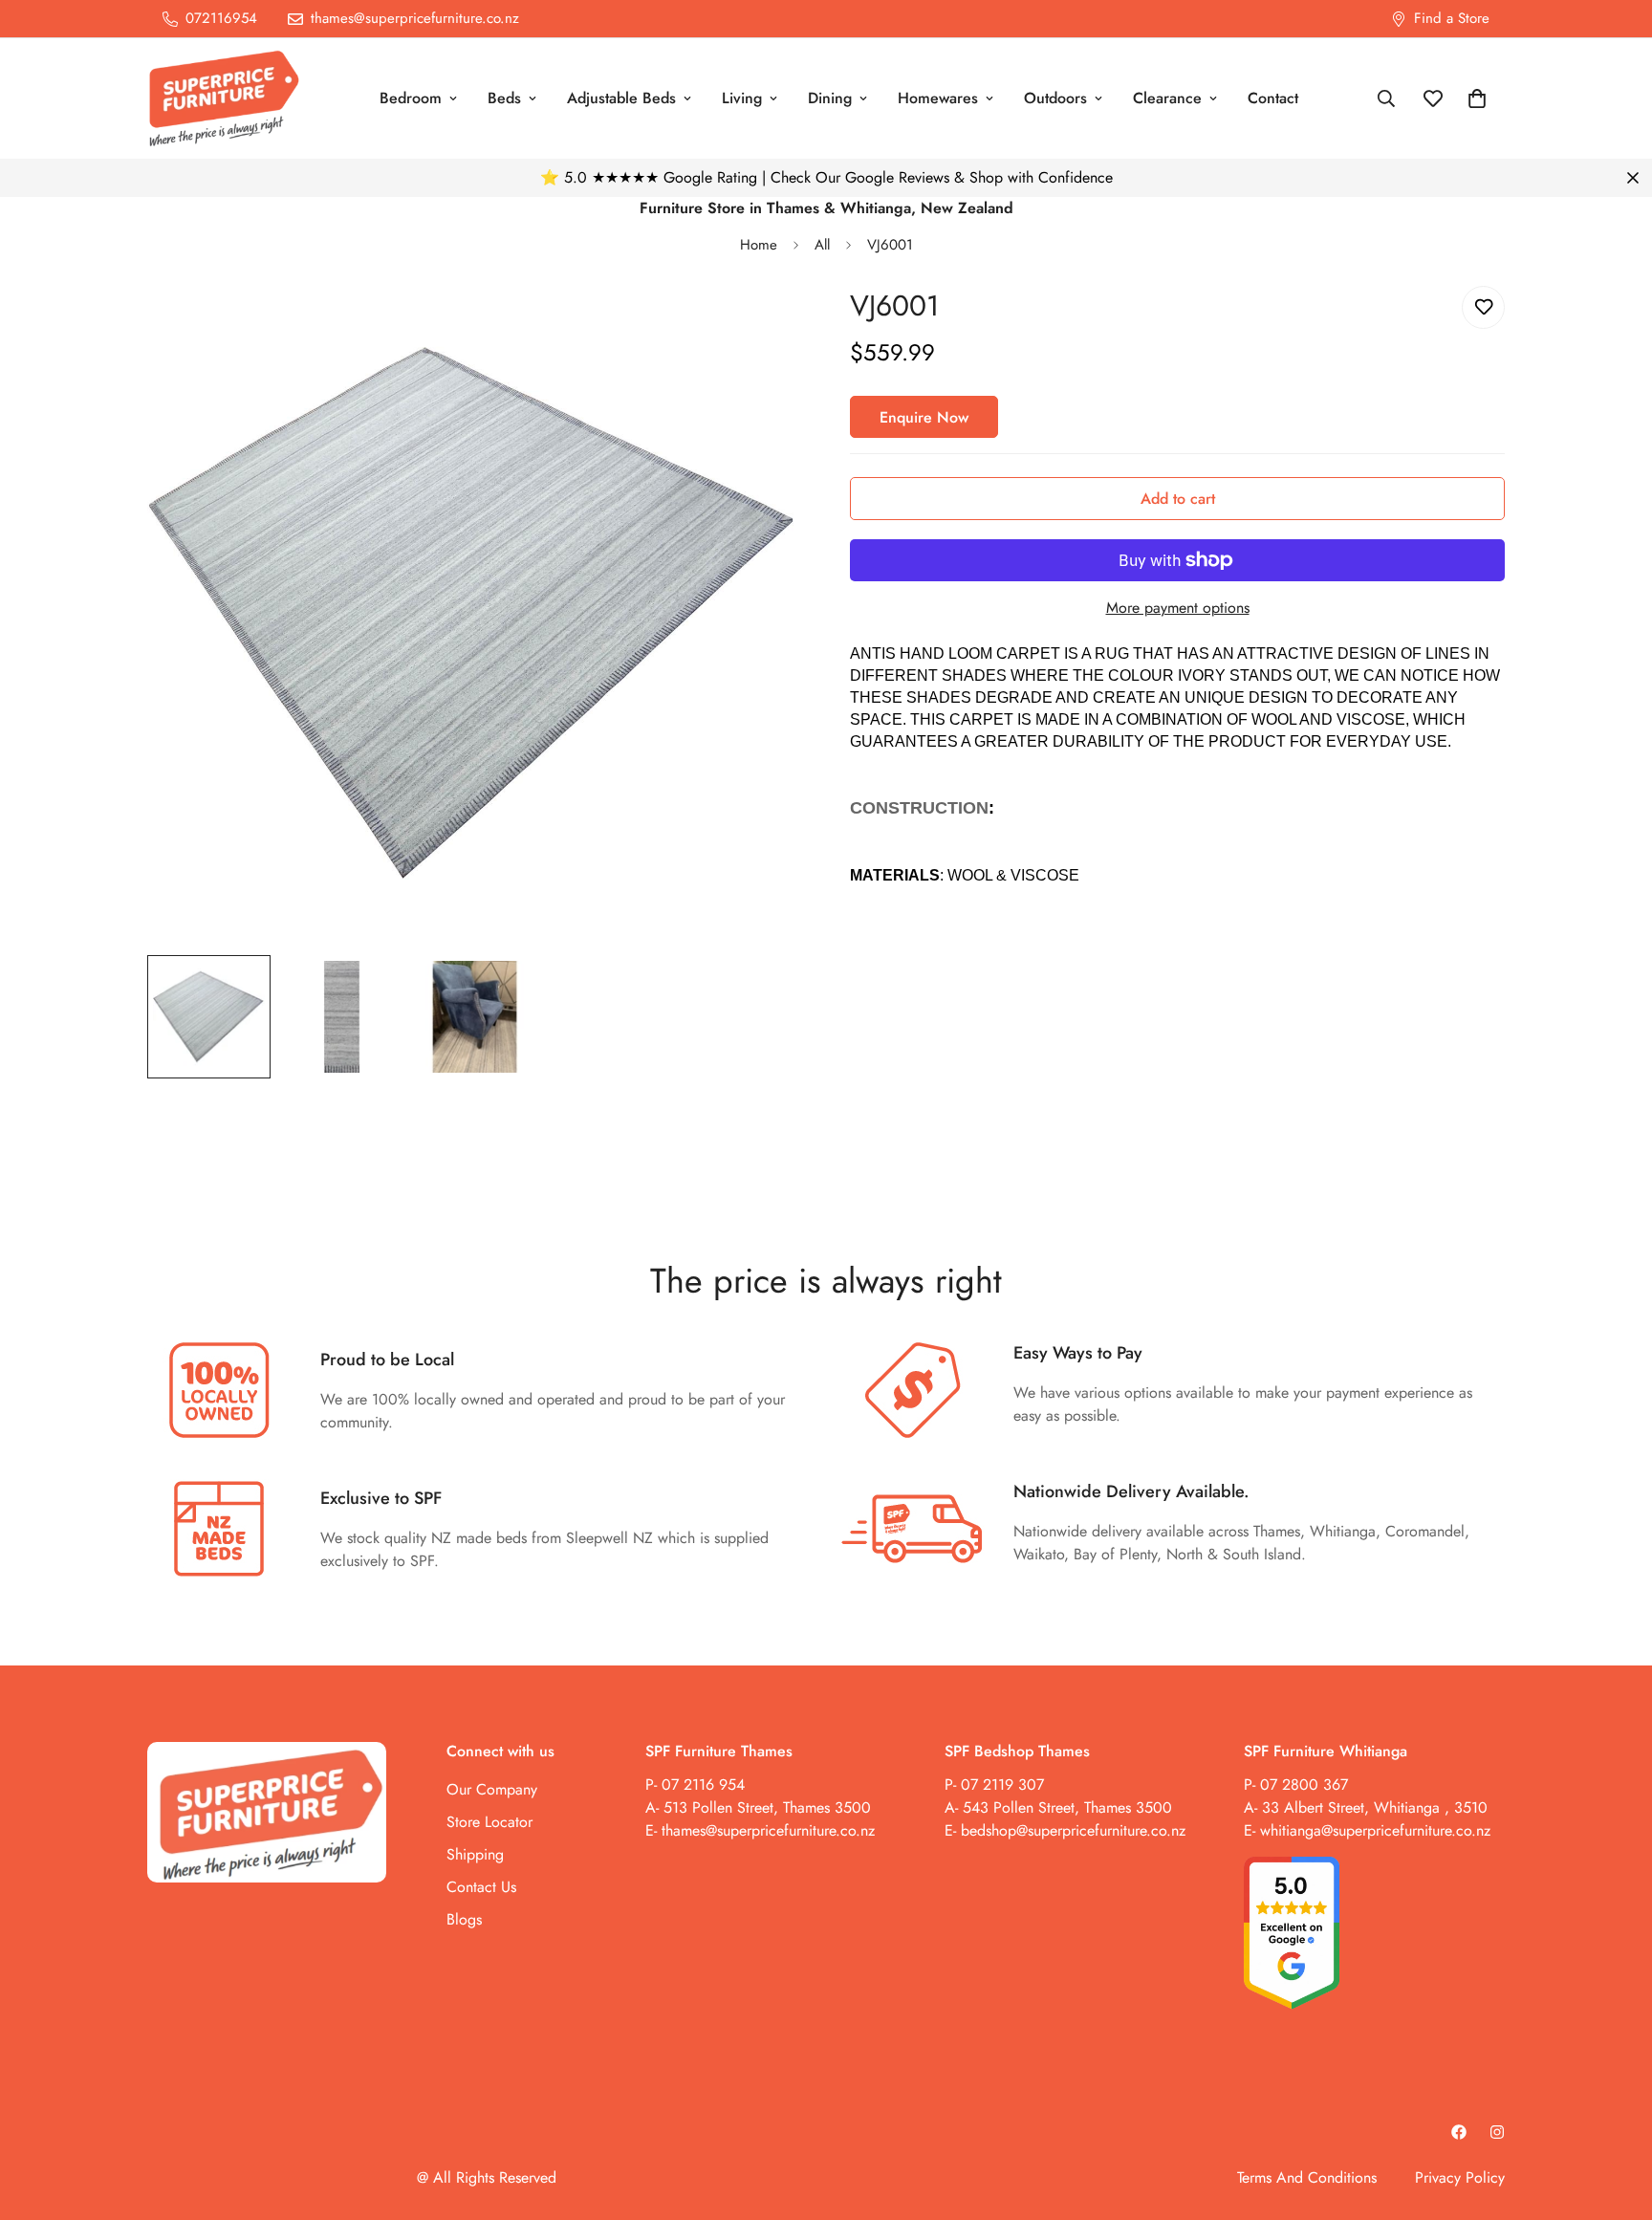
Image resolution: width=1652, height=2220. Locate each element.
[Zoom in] (761, 326)
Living (742, 98)
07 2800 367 (1304, 1784)
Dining (830, 98)
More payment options (1178, 608)
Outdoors (1055, 98)
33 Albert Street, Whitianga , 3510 (1375, 1806)
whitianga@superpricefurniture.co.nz (1375, 1829)
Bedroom (411, 98)
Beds (504, 98)
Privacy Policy (1460, 2177)
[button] (1477, 98)
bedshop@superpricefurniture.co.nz (1073, 1829)
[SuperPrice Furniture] (224, 98)
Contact (1273, 98)
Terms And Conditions (1307, 2177)
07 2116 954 (703, 1784)
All (822, 245)
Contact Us (481, 1886)
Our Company (492, 1788)
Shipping (475, 1853)
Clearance (1167, 98)
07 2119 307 (1002, 1784)
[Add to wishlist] (1483, 307)
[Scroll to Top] (1615, 2116)
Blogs (464, 1918)
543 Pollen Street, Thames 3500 (1065, 1806)
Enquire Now (924, 417)
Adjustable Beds (621, 98)
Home (759, 245)
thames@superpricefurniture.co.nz (768, 1829)
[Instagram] (1497, 2132)
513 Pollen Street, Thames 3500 (767, 1806)
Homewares (938, 98)
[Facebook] (1459, 2132)
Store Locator (489, 1821)
